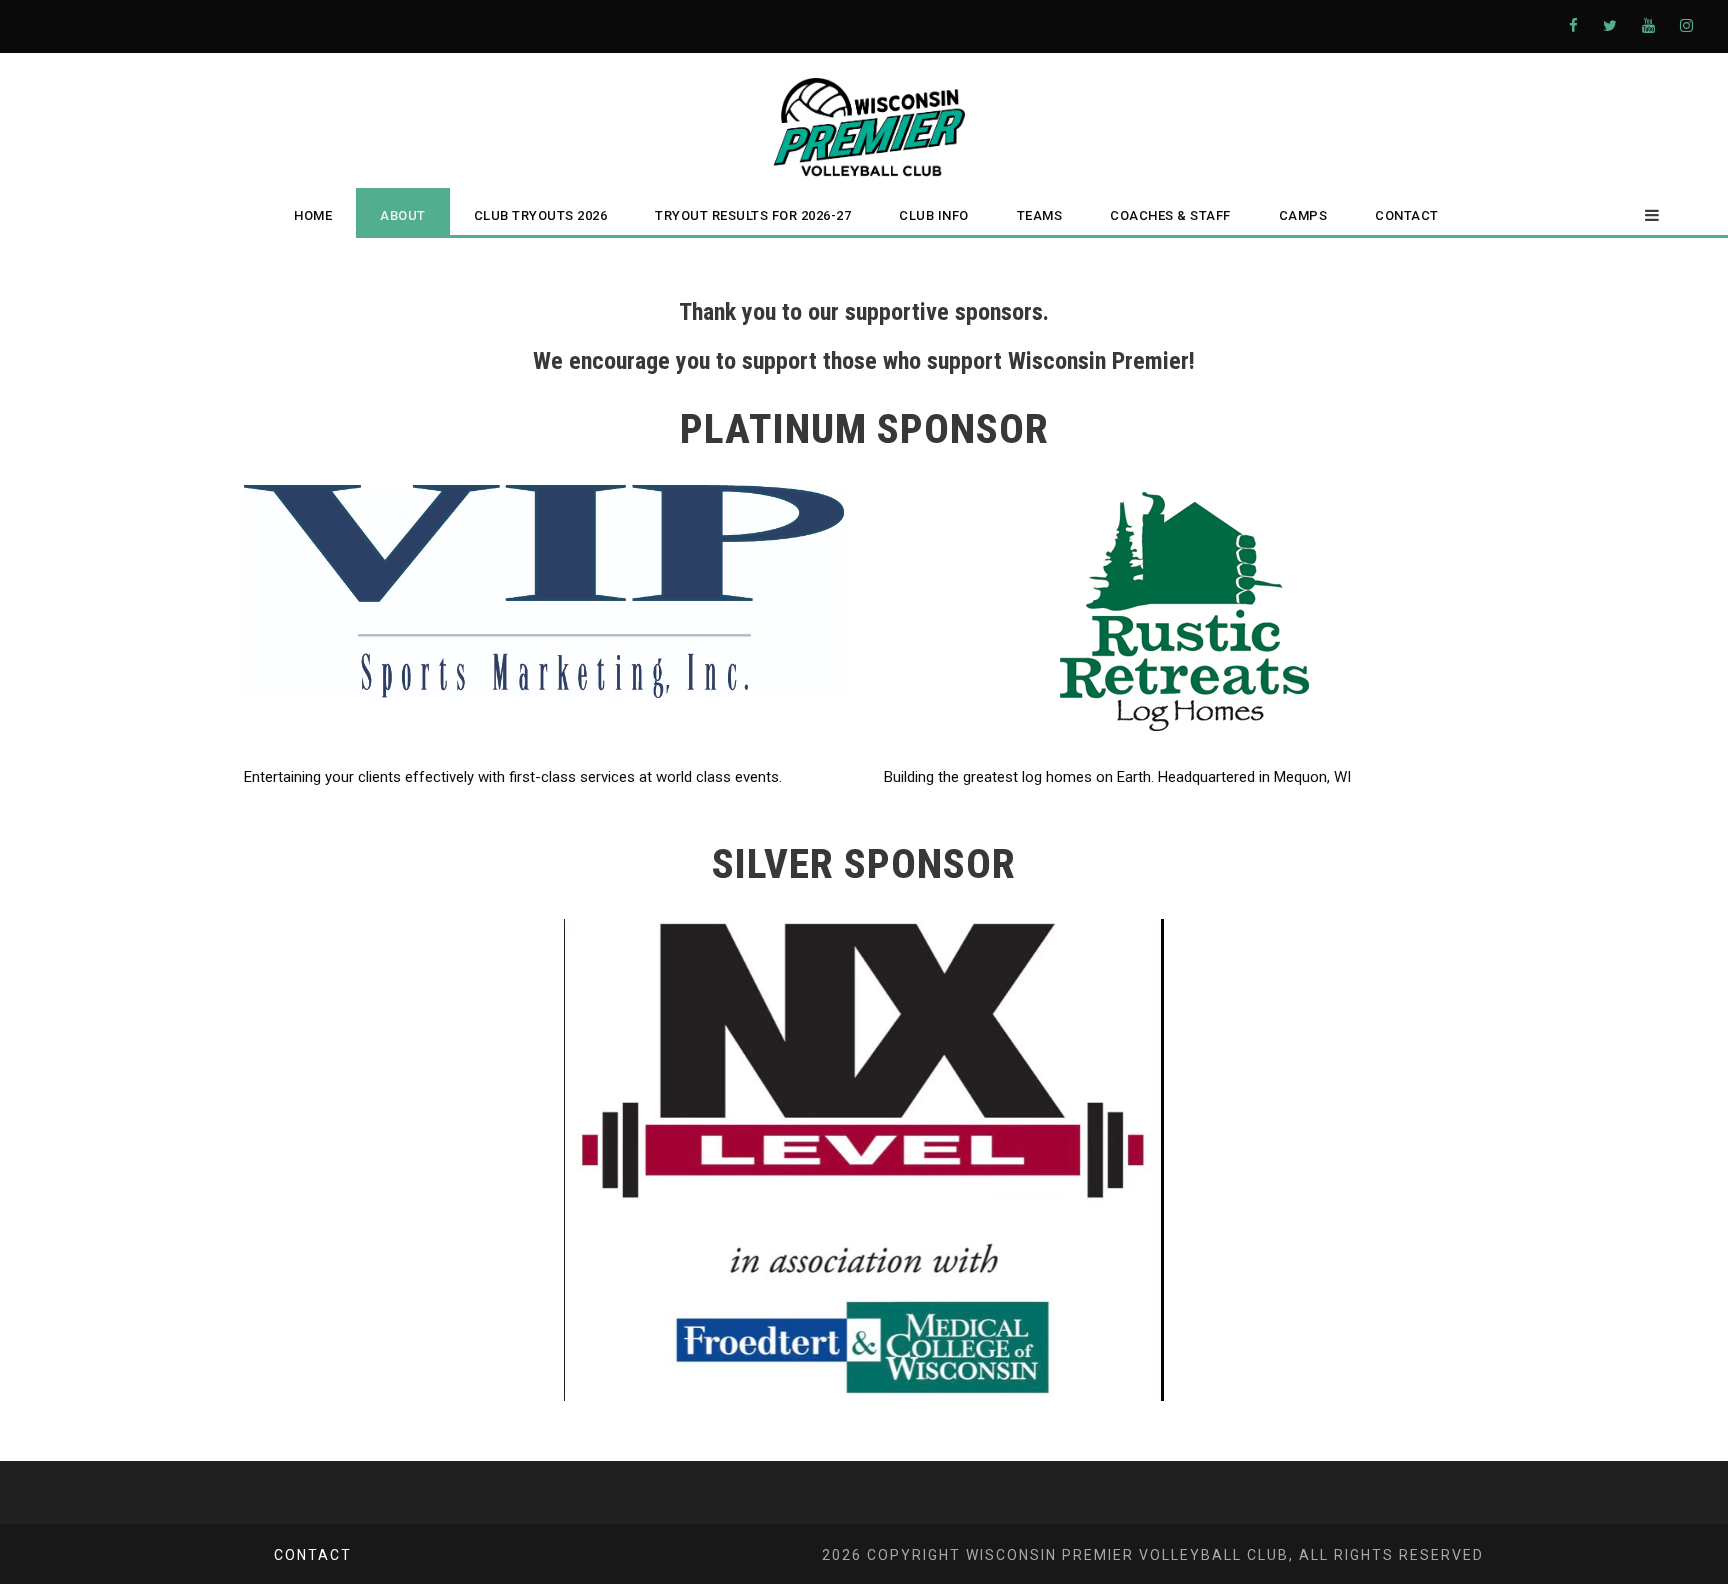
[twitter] (1610, 26)
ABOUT (403, 215)
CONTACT (1407, 215)
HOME (313, 215)
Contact (313, 1555)
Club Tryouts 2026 (541, 215)
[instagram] (1686, 26)
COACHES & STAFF (1170, 215)
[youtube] (1648, 26)
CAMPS (1303, 215)
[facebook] (1573, 26)
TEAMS (1040, 215)
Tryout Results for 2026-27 (753, 215)
